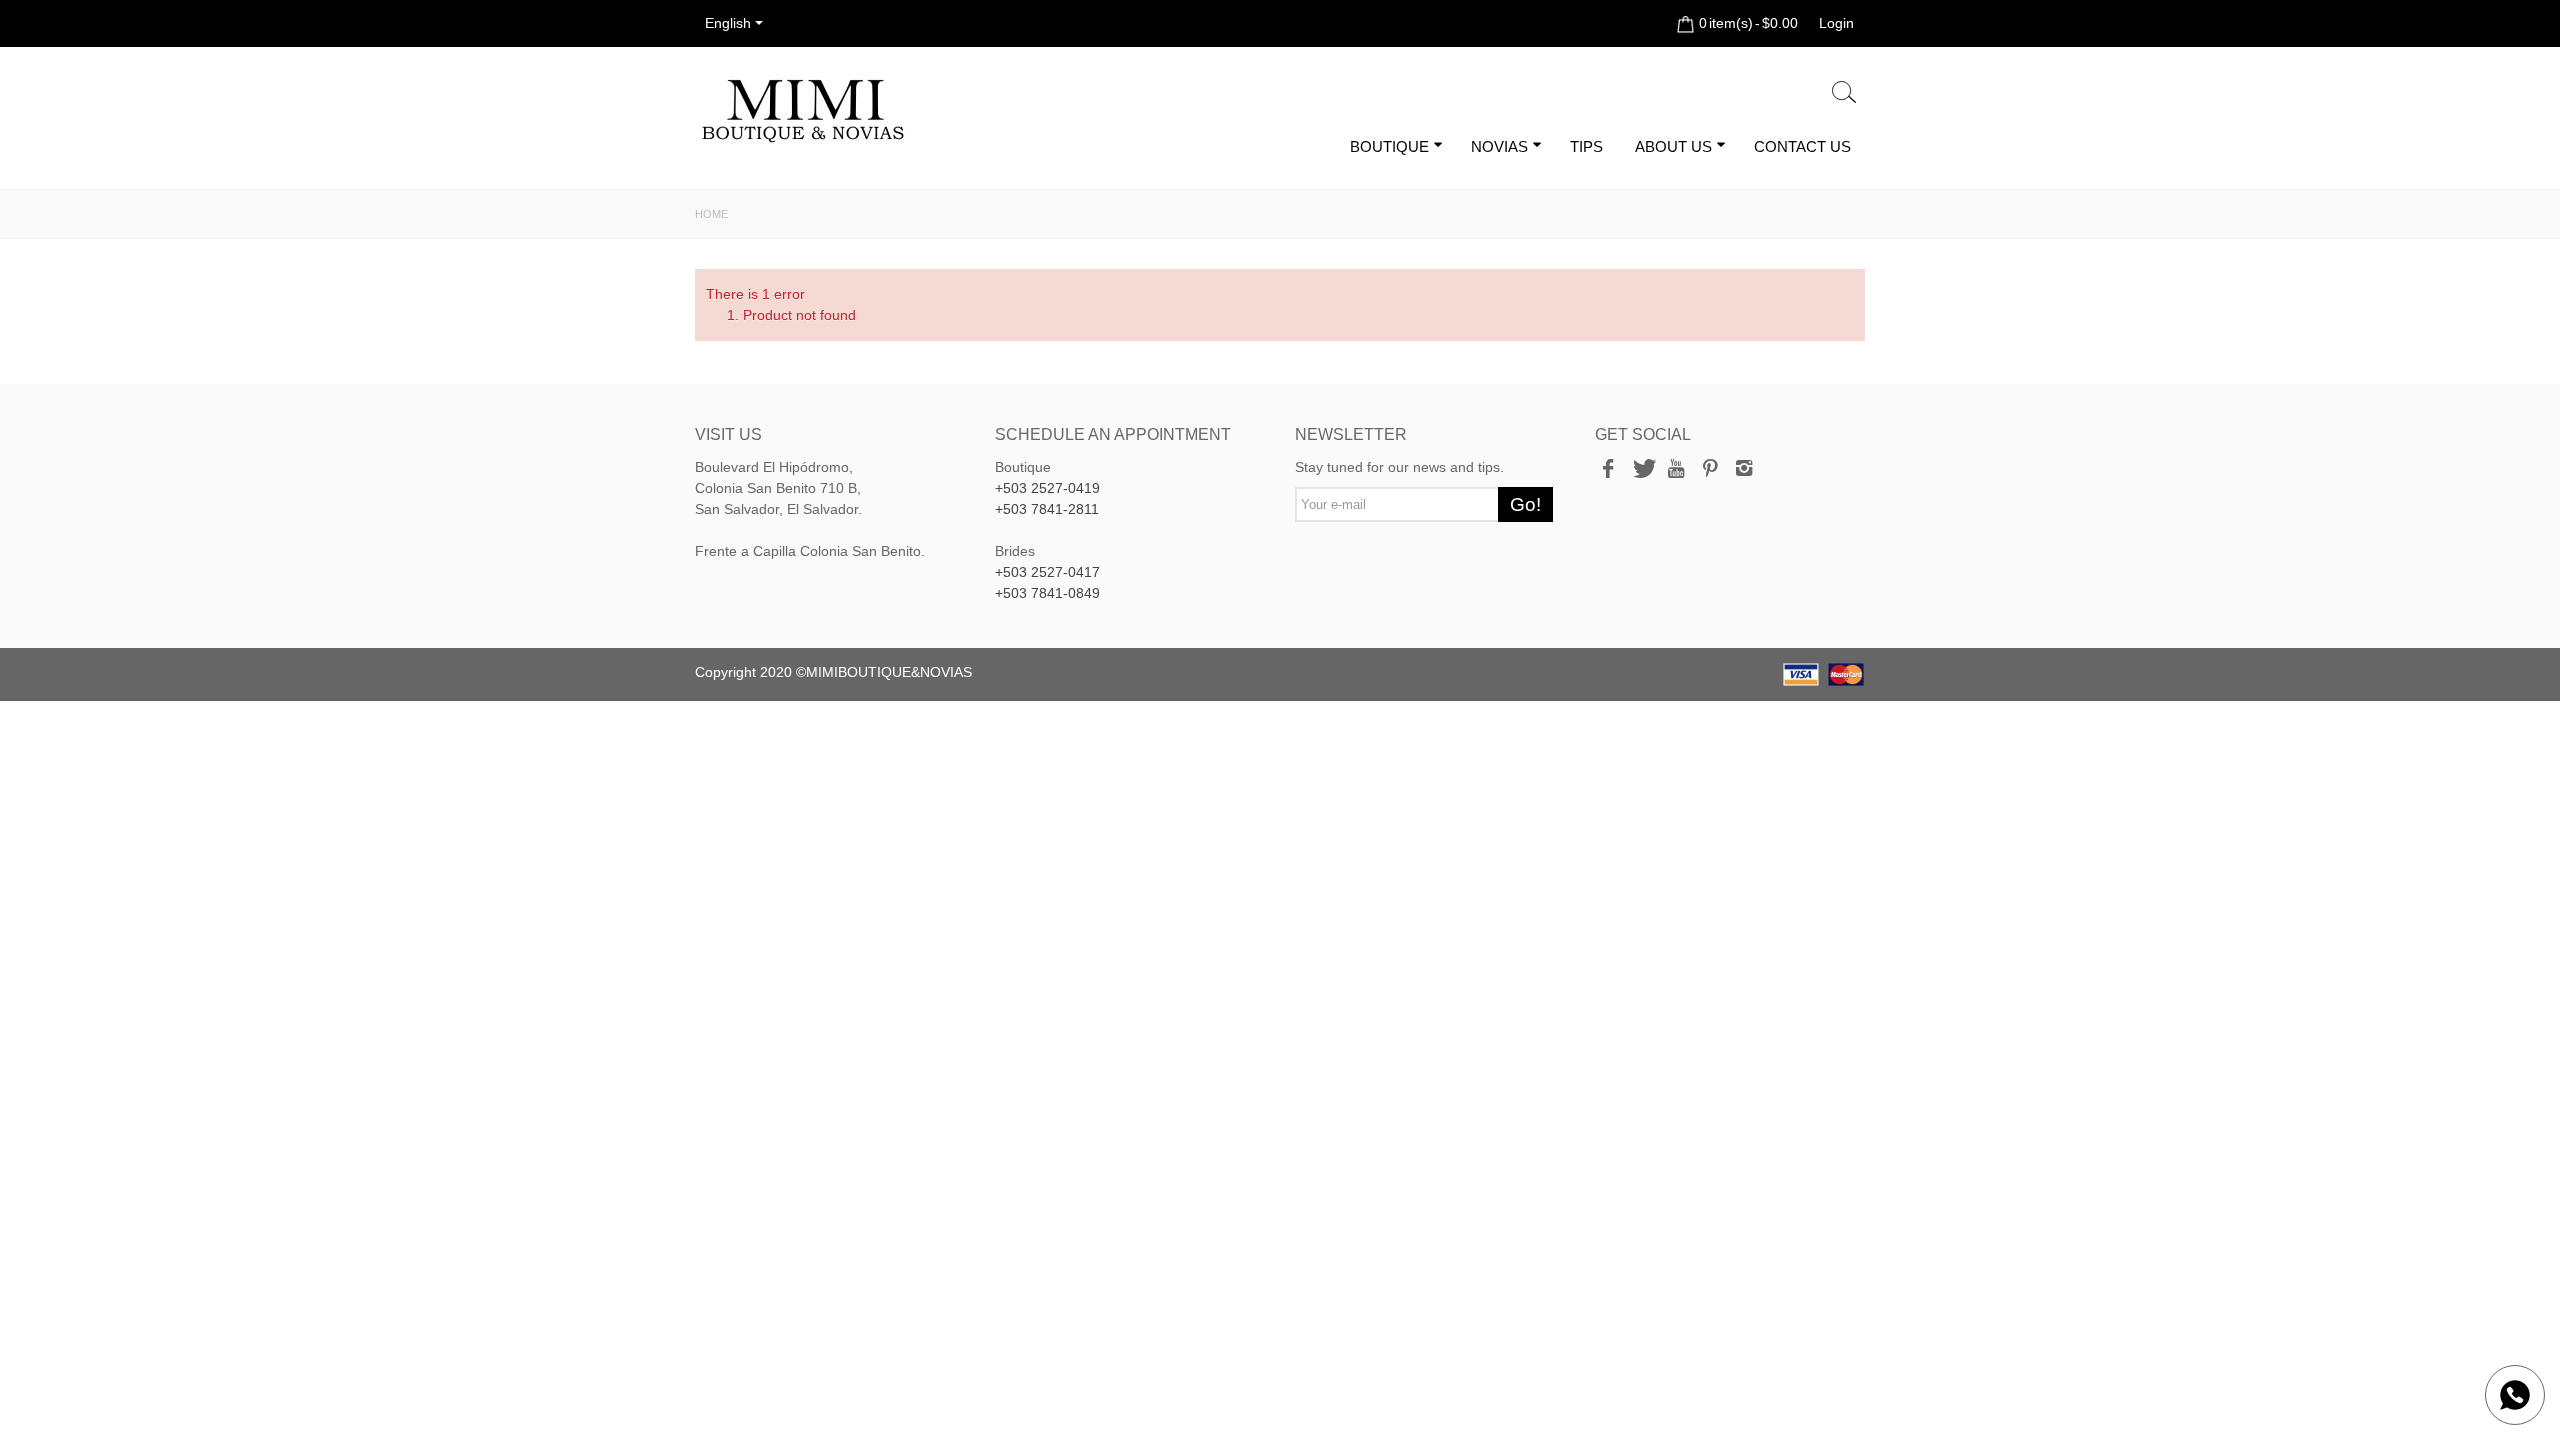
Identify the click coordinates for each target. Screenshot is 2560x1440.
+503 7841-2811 (1047, 509)
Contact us (1802, 146)
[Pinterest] (1710, 470)
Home (711, 214)
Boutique (1389, 146)
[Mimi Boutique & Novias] (803, 110)
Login (1836, 23)
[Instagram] (1744, 470)
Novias (1499, 146)
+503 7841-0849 (1047, 593)
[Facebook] (1608, 470)
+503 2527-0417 (1047, 572)
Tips (1586, 146)
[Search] (1844, 93)
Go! (1525, 504)
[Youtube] (1676, 470)
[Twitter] (1642, 470)
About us (1673, 146)
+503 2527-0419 (1047, 488)
